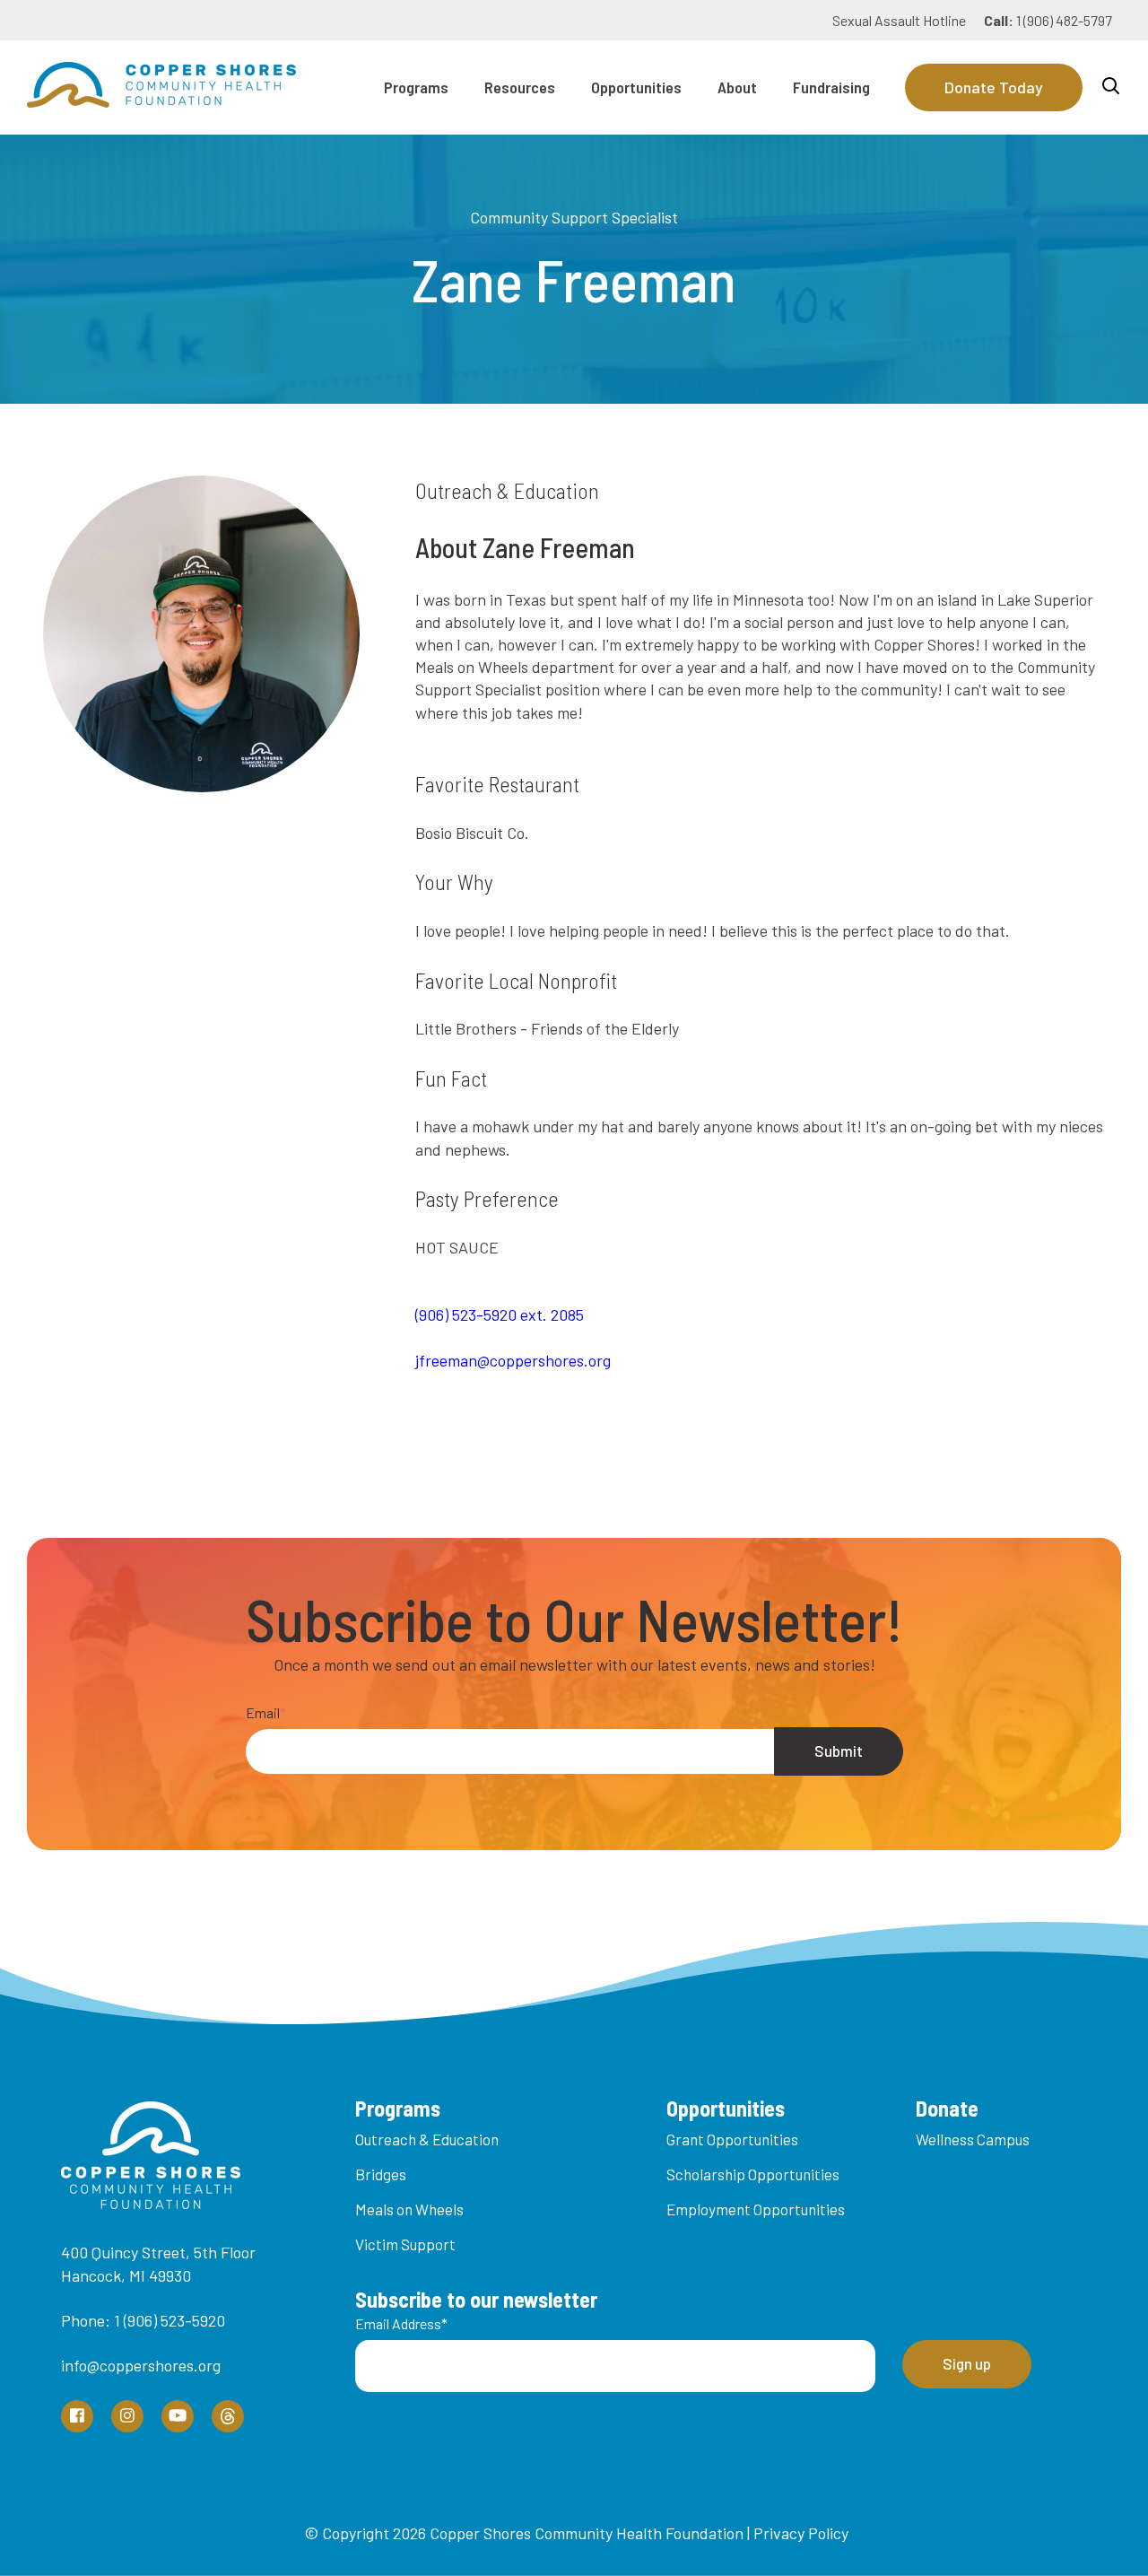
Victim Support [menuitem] (405, 2244)
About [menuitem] (737, 87)
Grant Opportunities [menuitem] (732, 2139)
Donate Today (994, 87)
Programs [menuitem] (416, 87)
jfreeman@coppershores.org (513, 1360)
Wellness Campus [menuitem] (973, 2139)
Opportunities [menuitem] (636, 87)
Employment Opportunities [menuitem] (756, 2209)
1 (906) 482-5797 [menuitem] (1048, 20)
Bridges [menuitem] (381, 2174)
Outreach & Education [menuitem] (427, 2139)
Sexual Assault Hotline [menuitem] (899, 20)
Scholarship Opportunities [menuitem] (753, 2174)
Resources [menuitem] (520, 87)
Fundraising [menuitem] (831, 87)
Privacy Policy (801, 2533)
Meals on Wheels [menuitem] (409, 2209)
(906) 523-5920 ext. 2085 (500, 1314)
